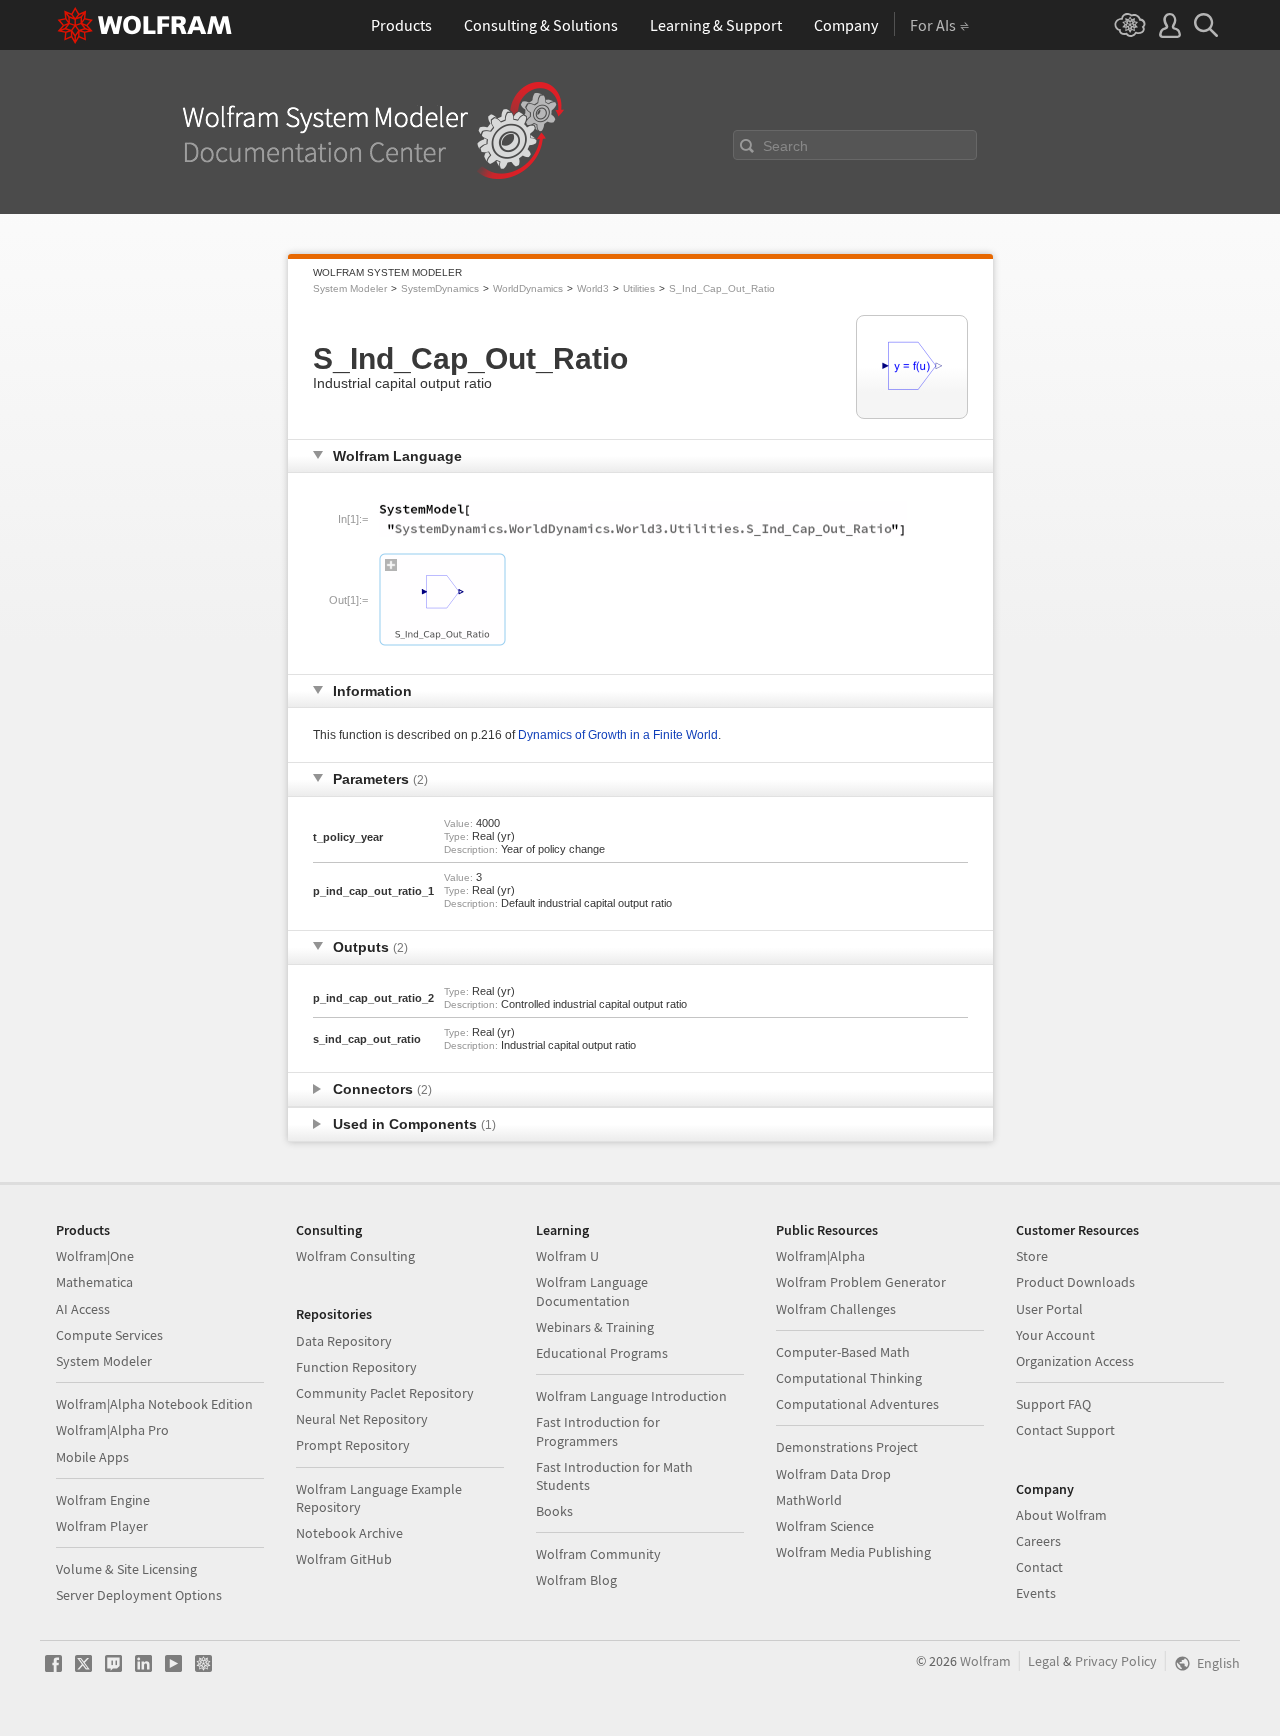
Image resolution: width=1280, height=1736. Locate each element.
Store (1032, 1256)
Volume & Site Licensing (126, 1569)
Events (1036, 1593)
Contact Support (1065, 1430)
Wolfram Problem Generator (861, 1282)
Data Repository (344, 1341)
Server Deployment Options (139, 1595)
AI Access (83, 1309)
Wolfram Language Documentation (592, 1291)
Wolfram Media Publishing (853, 1552)
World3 (593, 288)
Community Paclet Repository (385, 1393)
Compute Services (109, 1335)
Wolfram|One (95, 1256)
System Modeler (350, 288)
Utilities (639, 288)
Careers (1038, 1541)
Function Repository (356, 1367)
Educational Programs (602, 1353)
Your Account (1055, 1335)
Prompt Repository (353, 1445)
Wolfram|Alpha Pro (112, 1430)
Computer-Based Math (843, 1352)
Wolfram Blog (576, 1580)
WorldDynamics (528, 288)
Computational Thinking (849, 1378)
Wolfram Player (102, 1526)
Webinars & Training (595, 1327)
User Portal (1049, 1309)
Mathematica (94, 1282)
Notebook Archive (349, 1533)
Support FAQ (1053, 1404)
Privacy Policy (1116, 1661)
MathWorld (809, 1500)
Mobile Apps (92, 1457)
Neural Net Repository (362, 1419)
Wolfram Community (598, 1554)
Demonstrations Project (847, 1447)
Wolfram (985, 1661)
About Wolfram (1061, 1515)
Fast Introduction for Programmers (598, 1431)
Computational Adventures (857, 1404)
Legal (1044, 1661)
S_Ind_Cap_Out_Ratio (722, 288)
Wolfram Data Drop (833, 1474)
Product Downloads (1075, 1282)
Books (554, 1511)
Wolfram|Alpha (820, 1256)
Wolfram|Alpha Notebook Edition (154, 1404)
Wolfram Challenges (836, 1309)
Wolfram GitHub (344, 1559)
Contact (1039, 1567)
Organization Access (1075, 1361)
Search (785, 146)
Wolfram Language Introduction (631, 1396)
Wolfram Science (825, 1526)
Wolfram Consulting (355, 1256)
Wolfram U (567, 1256)
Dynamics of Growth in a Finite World (618, 735)
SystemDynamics (440, 288)
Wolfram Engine (103, 1500)
